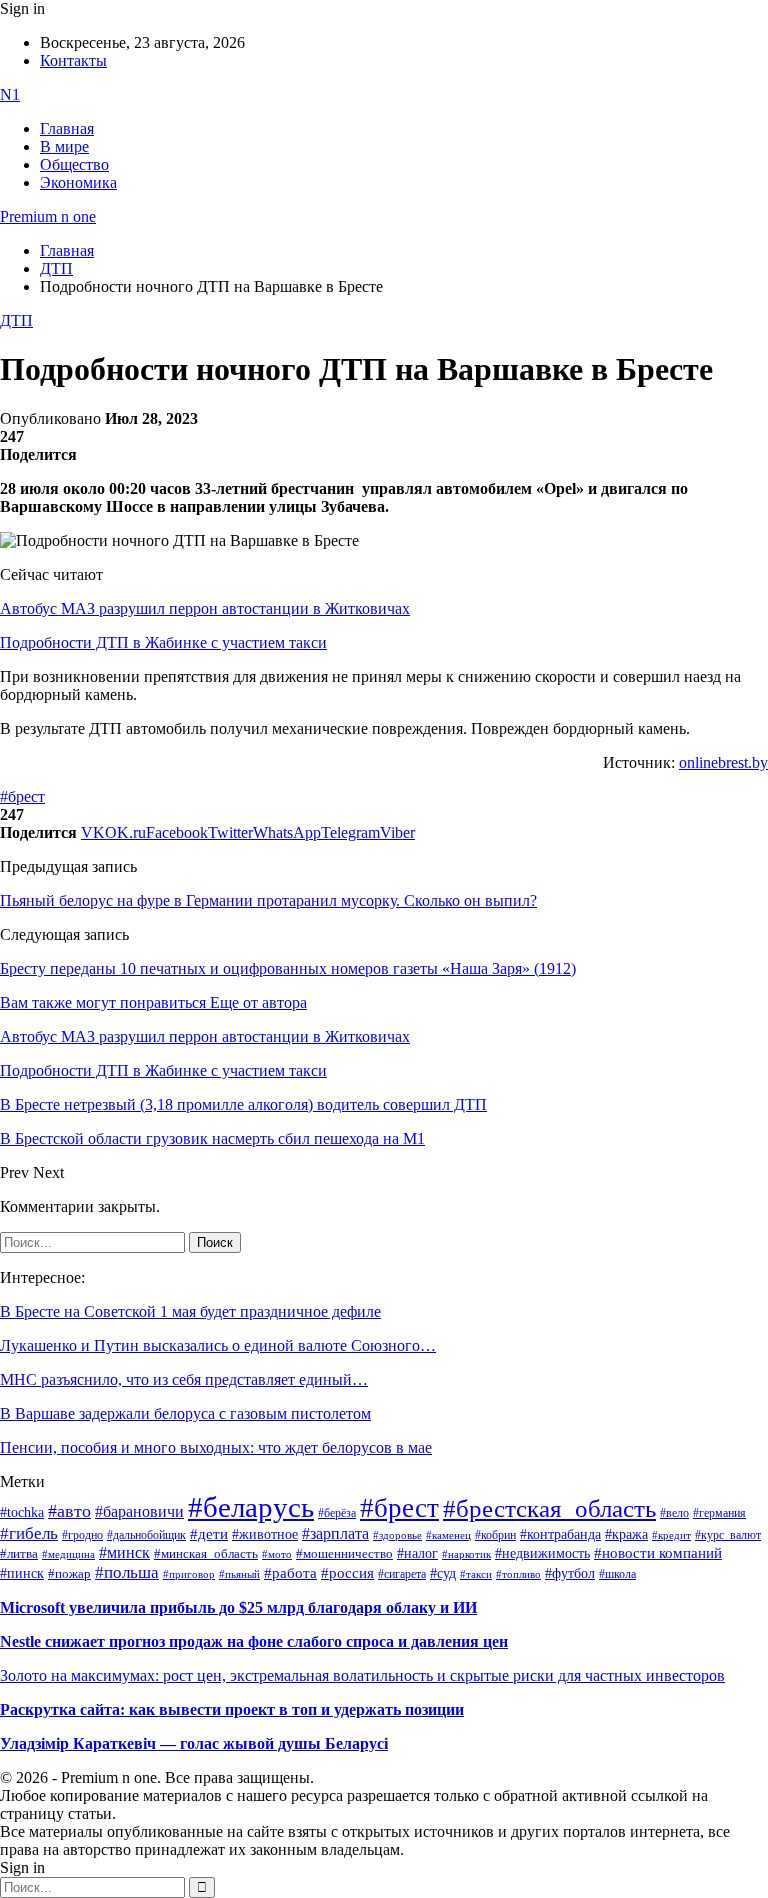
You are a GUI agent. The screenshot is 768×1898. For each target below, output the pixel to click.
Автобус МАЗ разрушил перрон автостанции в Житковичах (205, 608)
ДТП (16, 320)
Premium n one (48, 216)
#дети (209, 1533)
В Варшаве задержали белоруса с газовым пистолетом (185, 1413)
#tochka (22, 1512)
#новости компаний (658, 1553)
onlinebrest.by (723, 762)
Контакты (73, 60)
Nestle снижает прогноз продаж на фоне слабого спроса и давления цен (254, 1641)
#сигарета (402, 1574)
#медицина (68, 1554)
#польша (127, 1572)
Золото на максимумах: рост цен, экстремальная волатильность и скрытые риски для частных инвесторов (362, 1675)
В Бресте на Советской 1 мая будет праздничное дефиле (190, 1311)
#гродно (82, 1535)
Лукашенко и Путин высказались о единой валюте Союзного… (218, 1345)
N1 (10, 94)
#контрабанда (560, 1534)
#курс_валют (728, 1535)
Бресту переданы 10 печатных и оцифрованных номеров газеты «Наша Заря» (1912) (288, 968)
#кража (626, 1534)
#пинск (22, 1573)
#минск (124, 1552)
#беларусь (251, 1507)
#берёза (337, 1513)
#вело (674, 1513)
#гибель (29, 1533)
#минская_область (206, 1554)
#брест (22, 796)
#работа (290, 1573)
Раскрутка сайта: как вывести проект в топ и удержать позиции (232, 1709)
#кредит (671, 1535)
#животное (265, 1534)
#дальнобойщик (146, 1535)
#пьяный (239, 1574)
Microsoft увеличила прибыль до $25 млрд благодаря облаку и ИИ (238, 1607)
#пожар (69, 1573)
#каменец (448, 1535)
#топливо (518, 1574)
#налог (417, 1553)
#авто (69, 1511)
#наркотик (466, 1554)
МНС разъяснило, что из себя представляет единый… (184, 1379)
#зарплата (335, 1533)
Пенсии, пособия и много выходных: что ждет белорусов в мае (216, 1447)
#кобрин (495, 1535)
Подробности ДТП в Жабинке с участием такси (163, 642)
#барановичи (139, 1511)
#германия (719, 1513)
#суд (443, 1573)
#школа (617, 1574)
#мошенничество (344, 1553)
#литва (19, 1554)
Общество (74, 164)
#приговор (189, 1574)
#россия (347, 1573)
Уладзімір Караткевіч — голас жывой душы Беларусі (194, 1743)
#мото (277, 1554)
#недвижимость (542, 1553)
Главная (67, 128)
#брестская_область (549, 1508)
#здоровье (397, 1535)
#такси (476, 1574)
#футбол (570, 1573)
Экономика (78, 182)
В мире (64, 146)
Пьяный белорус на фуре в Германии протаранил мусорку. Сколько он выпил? (268, 900)
